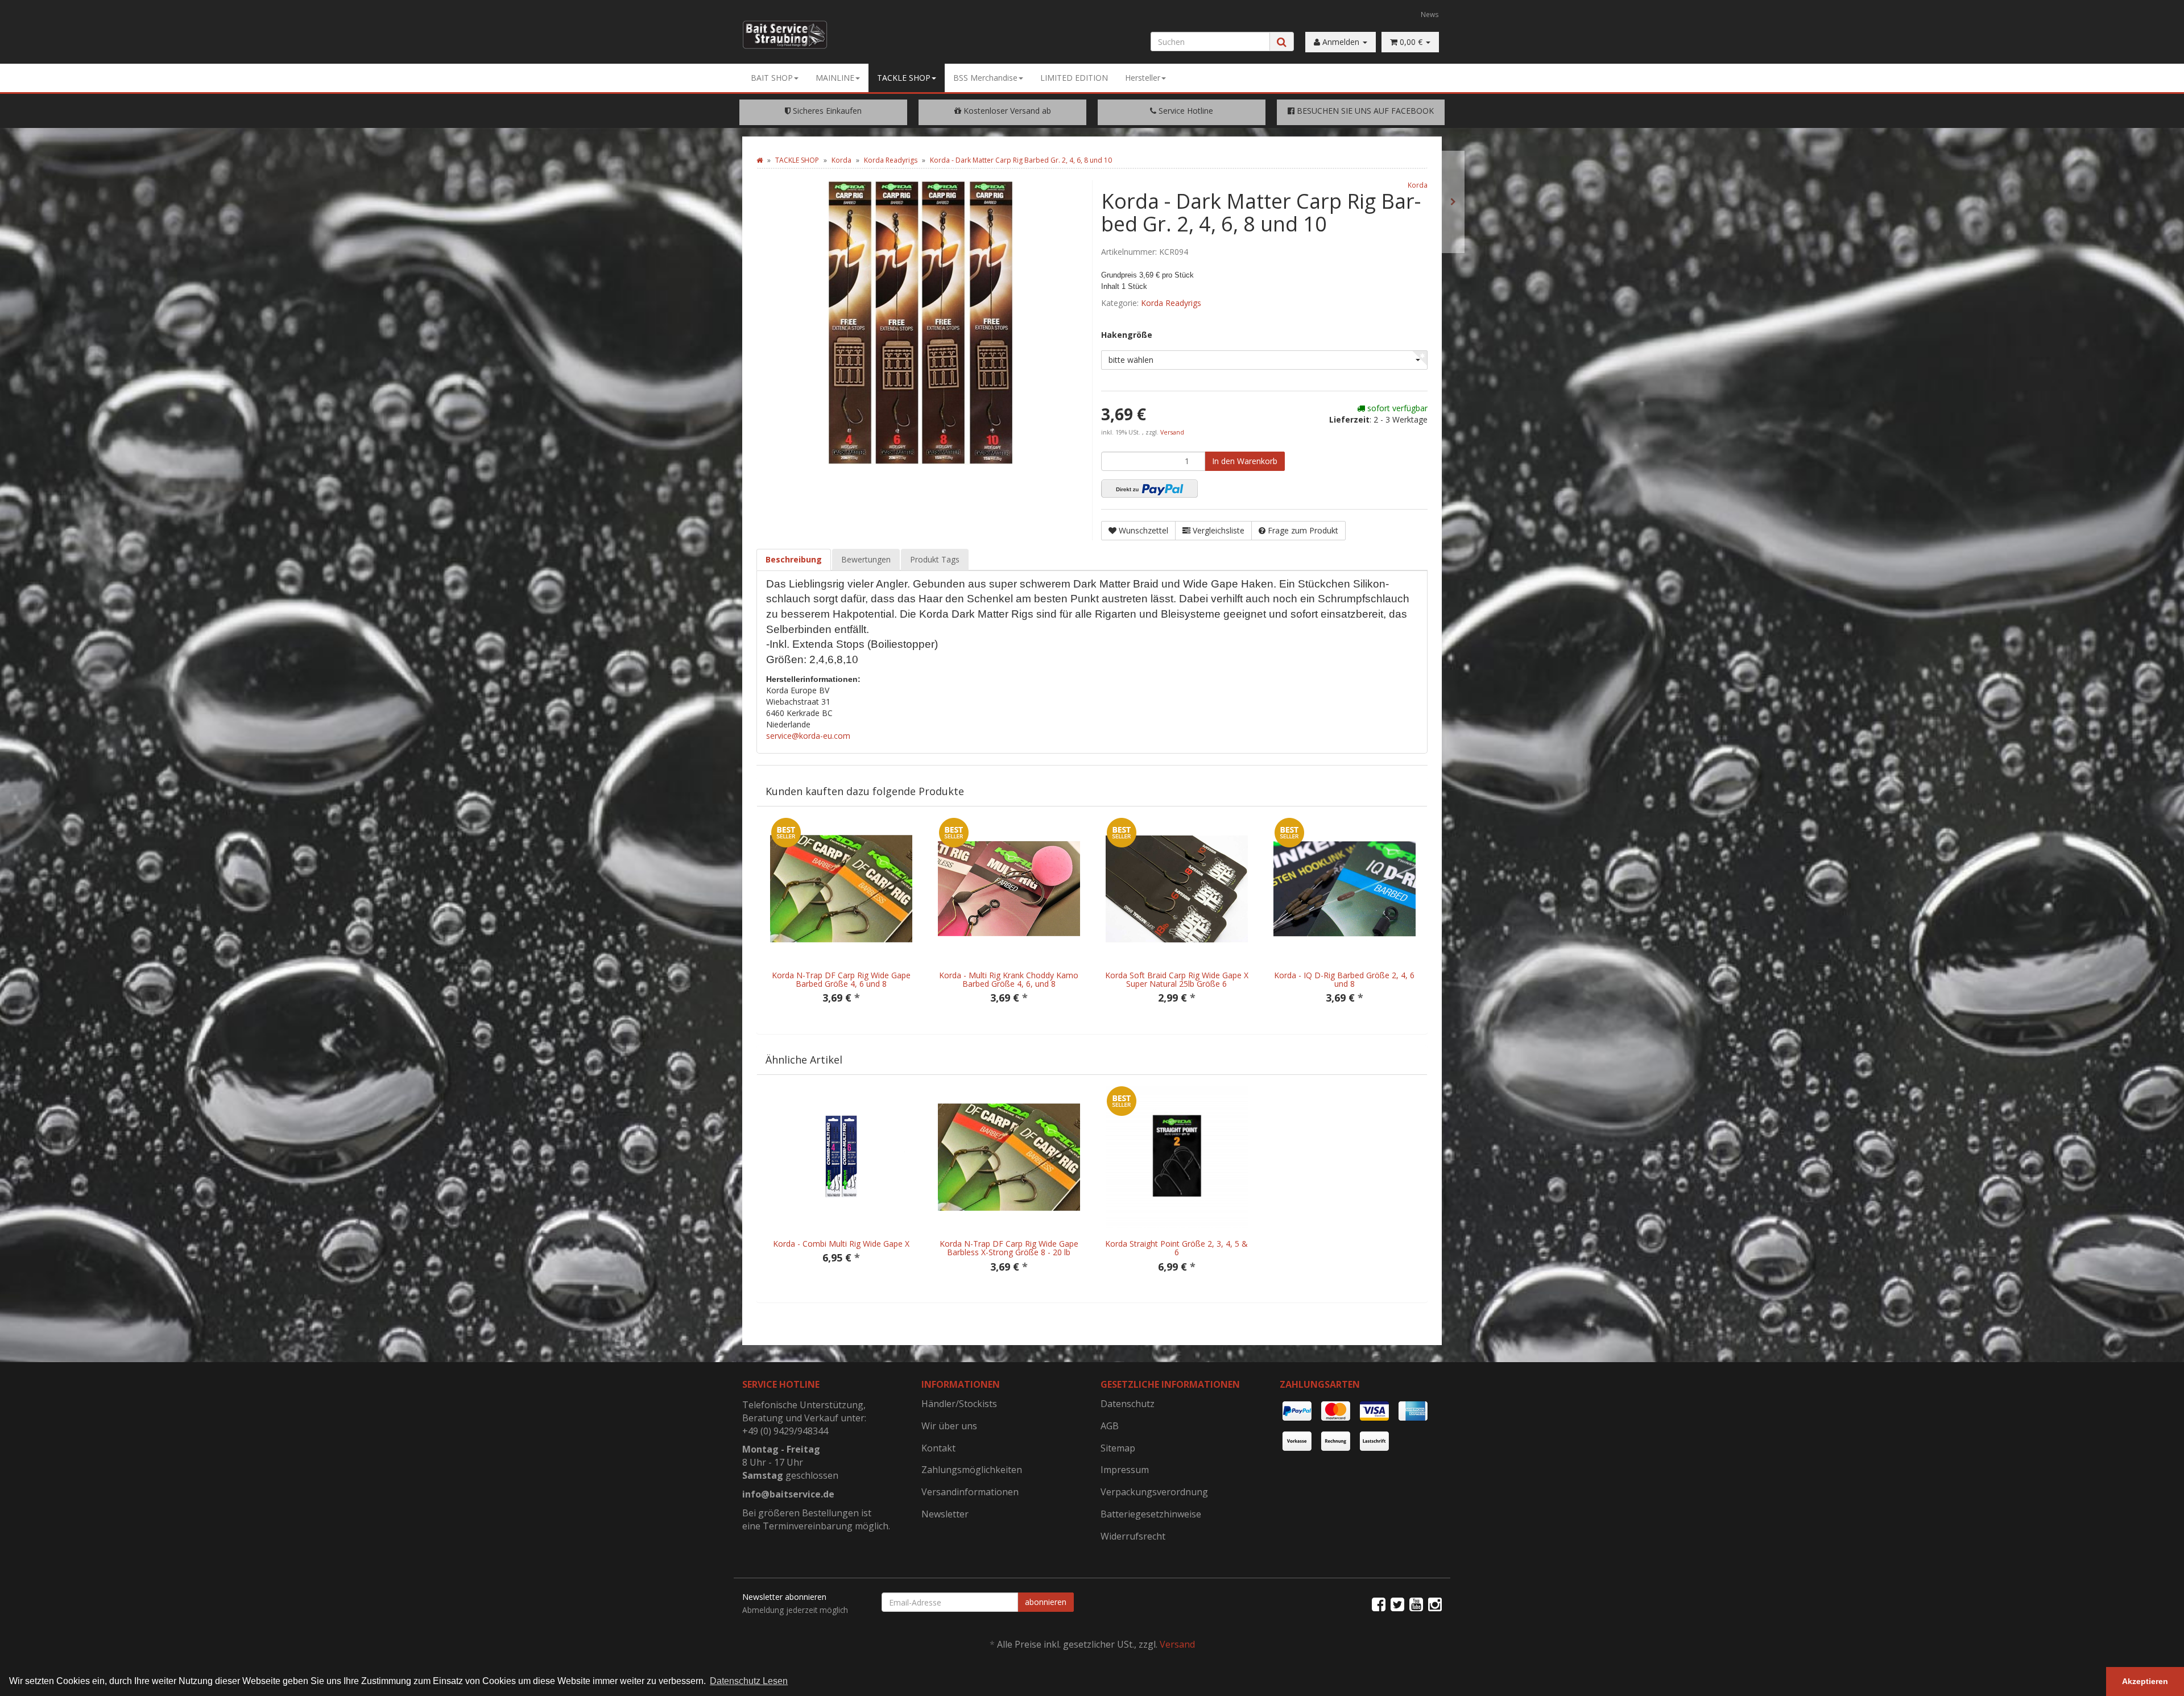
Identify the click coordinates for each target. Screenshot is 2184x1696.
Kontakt (938, 1448)
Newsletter (945, 1514)
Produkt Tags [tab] (935, 559)
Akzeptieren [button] (2145, 1681)
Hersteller (1143, 78)
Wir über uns (949, 1426)
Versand (1172, 432)
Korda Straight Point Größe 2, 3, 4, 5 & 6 (1176, 1248)
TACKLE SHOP (904, 78)
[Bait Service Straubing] (793, 35)
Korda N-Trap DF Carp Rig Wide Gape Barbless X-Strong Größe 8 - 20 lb (1009, 1248)
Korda (1418, 185)
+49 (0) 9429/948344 (785, 1431)
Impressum (1125, 1470)
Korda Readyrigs (1171, 303)
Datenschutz (1128, 1404)
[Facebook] (1379, 1604)
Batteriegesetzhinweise (1151, 1514)
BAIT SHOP (772, 78)
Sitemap (1118, 1448)
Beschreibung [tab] (794, 559)
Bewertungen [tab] (866, 559)
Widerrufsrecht (1133, 1536)
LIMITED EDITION (1074, 78)
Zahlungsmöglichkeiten (972, 1470)
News (1430, 14)
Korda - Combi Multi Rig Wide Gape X (841, 1244)
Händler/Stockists (959, 1404)
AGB (1110, 1426)
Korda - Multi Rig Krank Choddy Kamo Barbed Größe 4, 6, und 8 (1009, 979)
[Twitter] (1397, 1604)
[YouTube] (1416, 1604)
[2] (1149, 489)
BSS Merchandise (985, 78)
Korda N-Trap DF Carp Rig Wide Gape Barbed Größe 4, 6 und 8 (841, 979)
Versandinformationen (970, 1492)
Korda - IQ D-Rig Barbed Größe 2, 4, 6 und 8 (1344, 979)
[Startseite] (760, 160)
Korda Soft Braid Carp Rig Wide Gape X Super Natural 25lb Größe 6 (1177, 979)
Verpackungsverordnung (1154, 1492)
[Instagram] (1435, 1604)
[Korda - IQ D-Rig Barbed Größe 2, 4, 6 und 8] (1453, 202)
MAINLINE (835, 78)
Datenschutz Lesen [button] (749, 1681)
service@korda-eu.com (808, 736)
